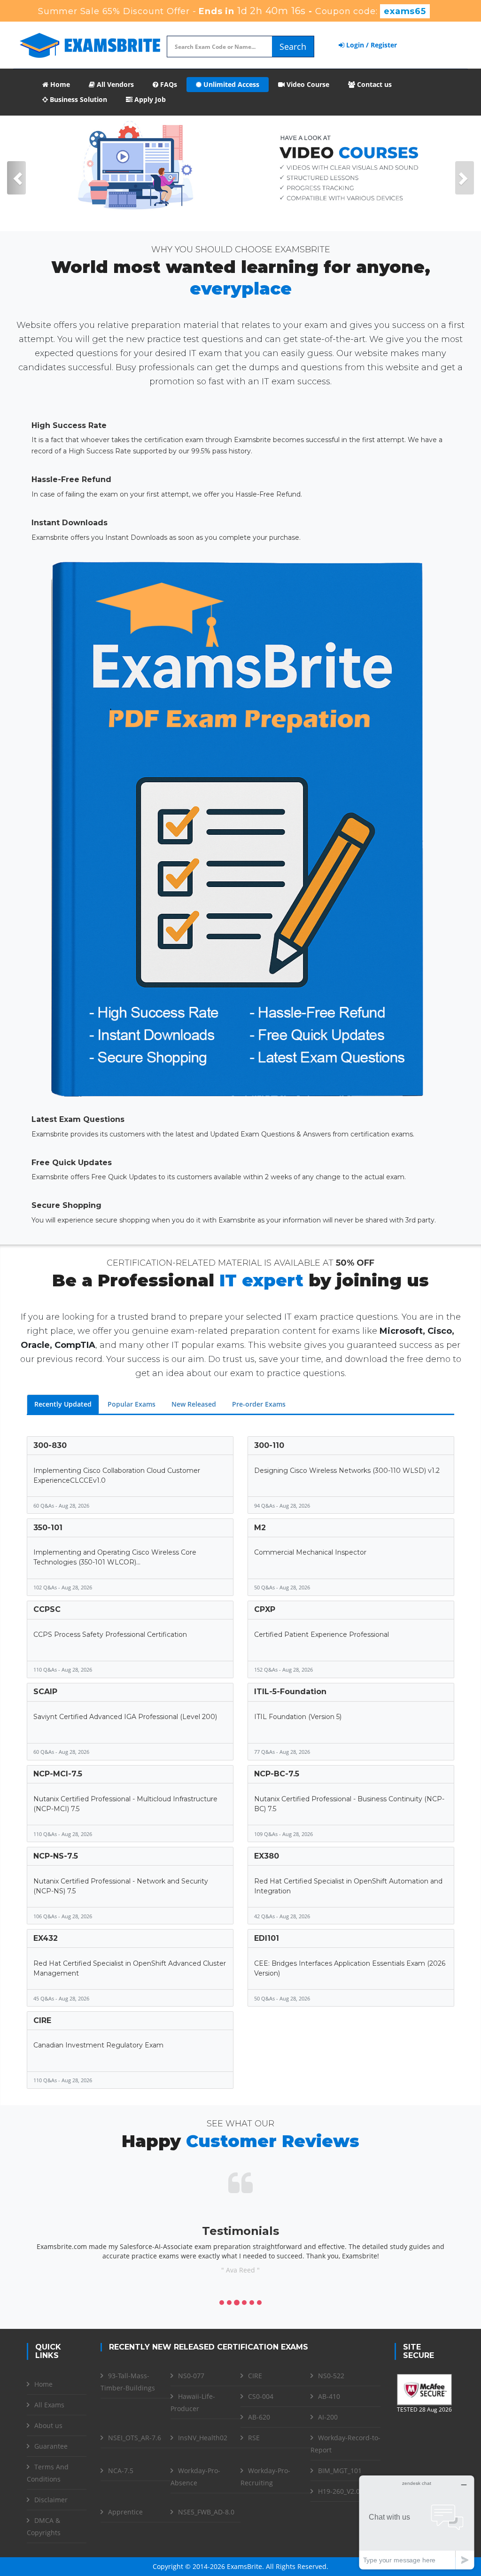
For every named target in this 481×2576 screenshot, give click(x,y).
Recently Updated (63, 1404)
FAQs (168, 84)
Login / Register (371, 45)
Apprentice (125, 2512)
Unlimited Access (230, 84)
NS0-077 (191, 2376)
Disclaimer (51, 2500)
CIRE (42, 2020)
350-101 (48, 1528)
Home (59, 84)
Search (293, 47)
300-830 (50, 1445)
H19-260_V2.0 (339, 2491)
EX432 (46, 1938)
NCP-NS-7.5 (56, 1856)
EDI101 (267, 1938)
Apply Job (149, 99)
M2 (260, 1528)
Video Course (307, 84)
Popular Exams (132, 1404)
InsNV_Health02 (203, 2438)
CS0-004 (261, 2396)
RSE (254, 2438)
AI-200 (328, 2417)
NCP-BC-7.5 (277, 1774)
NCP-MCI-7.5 (58, 1774)
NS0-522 (331, 2376)
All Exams (49, 2405)
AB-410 (329, 2396)
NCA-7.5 (121, 2471)
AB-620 (259, 2417)
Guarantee (51, 2446)
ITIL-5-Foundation (290, 1692)
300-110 (269, 1445)
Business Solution (78, 99)
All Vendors (114, 84)
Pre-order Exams (259, 1404)
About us (48, 2425)
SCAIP (45, 1692)
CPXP (265, 1609)
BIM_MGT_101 (340, 2471)
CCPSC (47, 1609)
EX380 (267, 1856)
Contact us (373, 84)
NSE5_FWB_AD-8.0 (206, 2512)
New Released (194, 1404)
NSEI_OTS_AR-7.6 (135, 2438)
